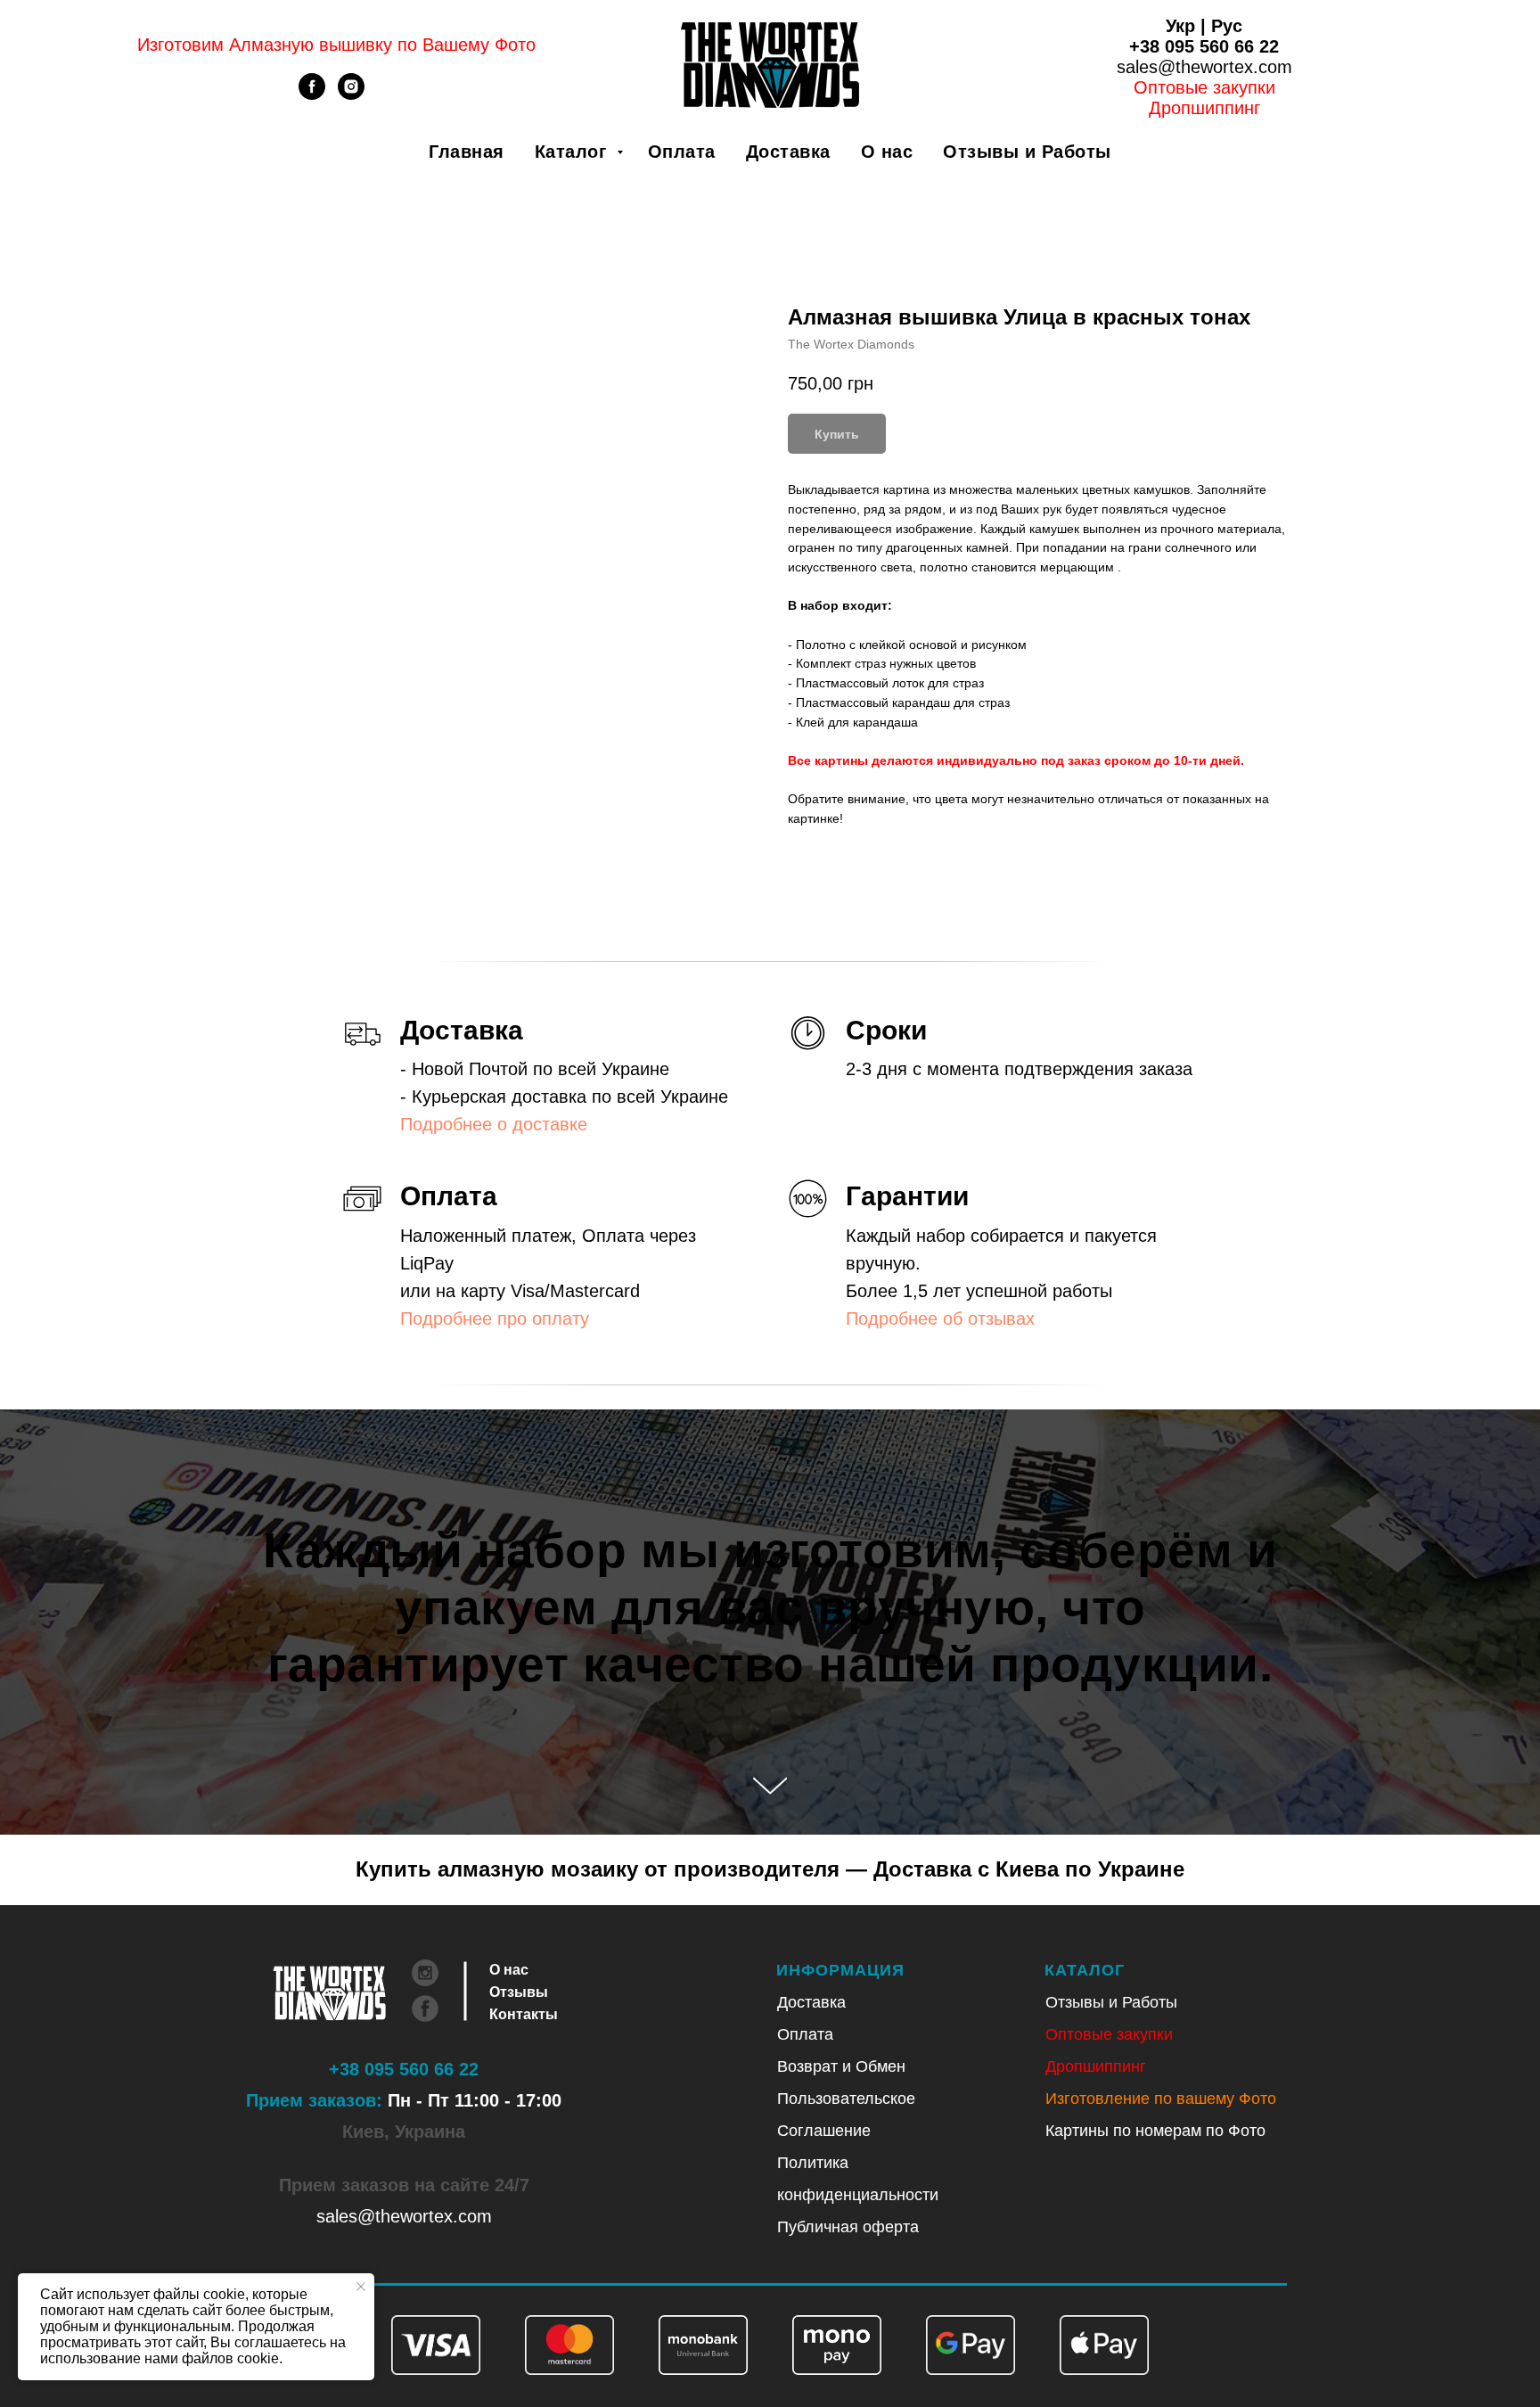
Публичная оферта (848, 2227)
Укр (1180, 26)
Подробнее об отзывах (940, 1319)
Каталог (573, 152)
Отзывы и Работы (1027, 152)
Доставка (788, 152)
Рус (1227, 26)
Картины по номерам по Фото (1155, 2131)
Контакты (524, 2014)
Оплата (682, 152)
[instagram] (351, 95)
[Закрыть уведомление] (361, 2287)
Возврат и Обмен (841, 2066)
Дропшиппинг (1096, 2066)
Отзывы (519, 1992)
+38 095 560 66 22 (1204, 46)
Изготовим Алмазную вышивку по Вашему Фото (336, 45)
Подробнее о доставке (494, 1124)
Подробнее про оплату (495, 1319)
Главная (467, 152)
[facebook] (312, 95)
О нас (887, 152)
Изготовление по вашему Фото (1161, 2099)
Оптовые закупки (1204, 87)
